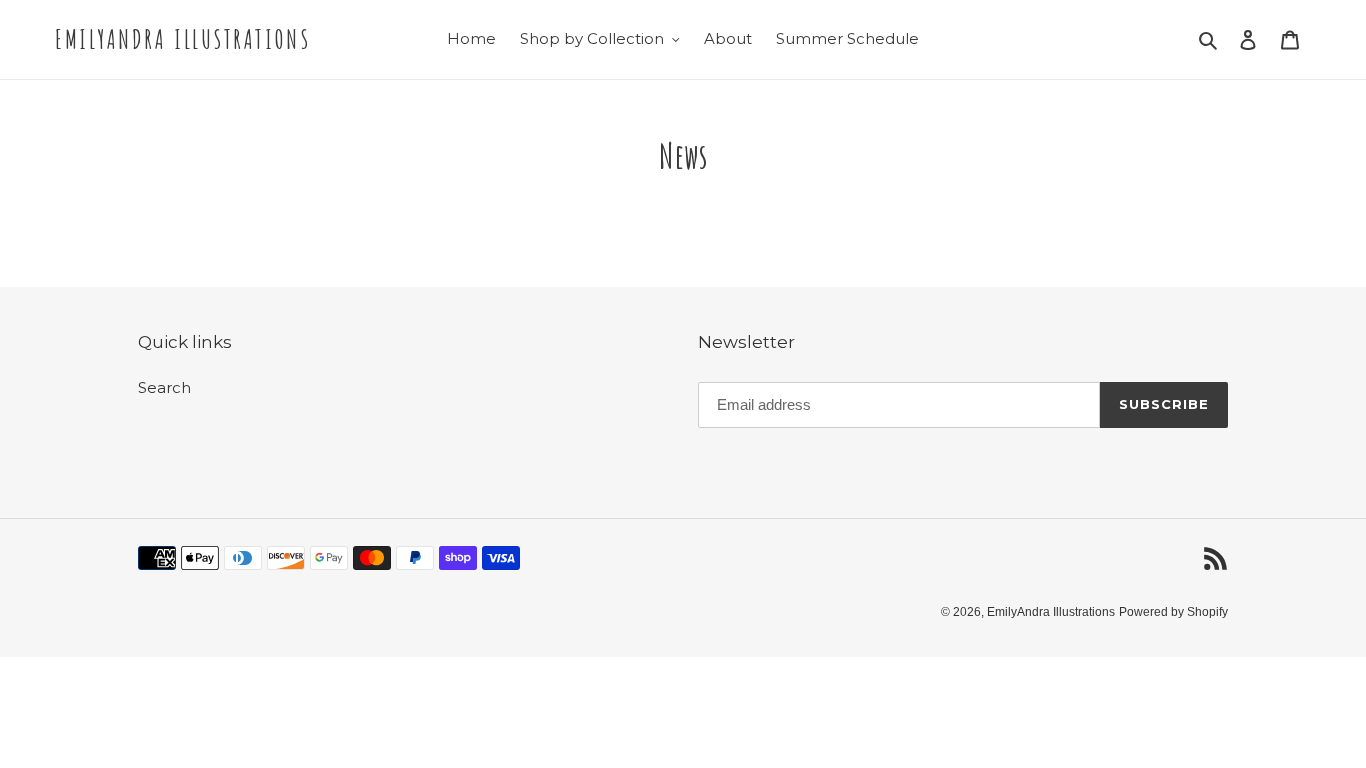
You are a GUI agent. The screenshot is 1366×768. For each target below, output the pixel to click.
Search (164, 387)
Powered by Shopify (1173, 612)
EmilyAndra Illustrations (182, 39)
